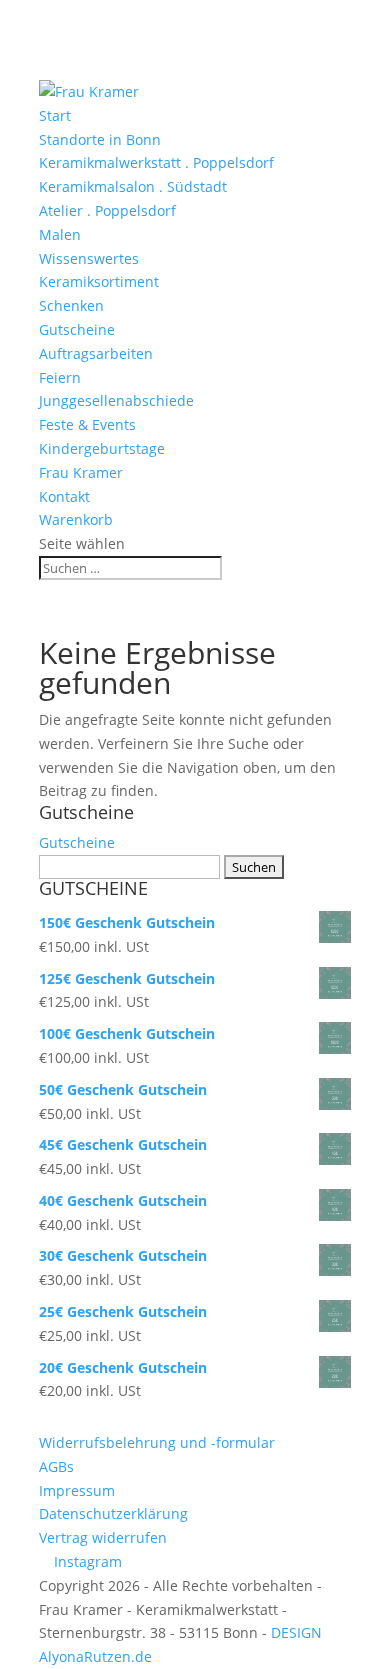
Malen (60, 234)
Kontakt (64, 496)
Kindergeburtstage (102, 448)
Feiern (60, 377)
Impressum (77, 1490)
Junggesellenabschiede (116, 400)
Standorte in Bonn (100, 139)
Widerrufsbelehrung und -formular (157, 1442)
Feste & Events (87, 424)
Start (55, 115)
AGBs (56, 1466)
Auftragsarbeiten (96, 353)
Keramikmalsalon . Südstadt (133, 186)
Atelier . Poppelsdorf (107, 210)
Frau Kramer (81, 472)
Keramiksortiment (99, 281)
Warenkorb (76, 519)
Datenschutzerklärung (113, 1513)
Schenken (71, 305)
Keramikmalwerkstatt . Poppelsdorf (156, 162)
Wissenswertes (89, 258)
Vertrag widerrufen (103, 1537)
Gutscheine (77, 329)
